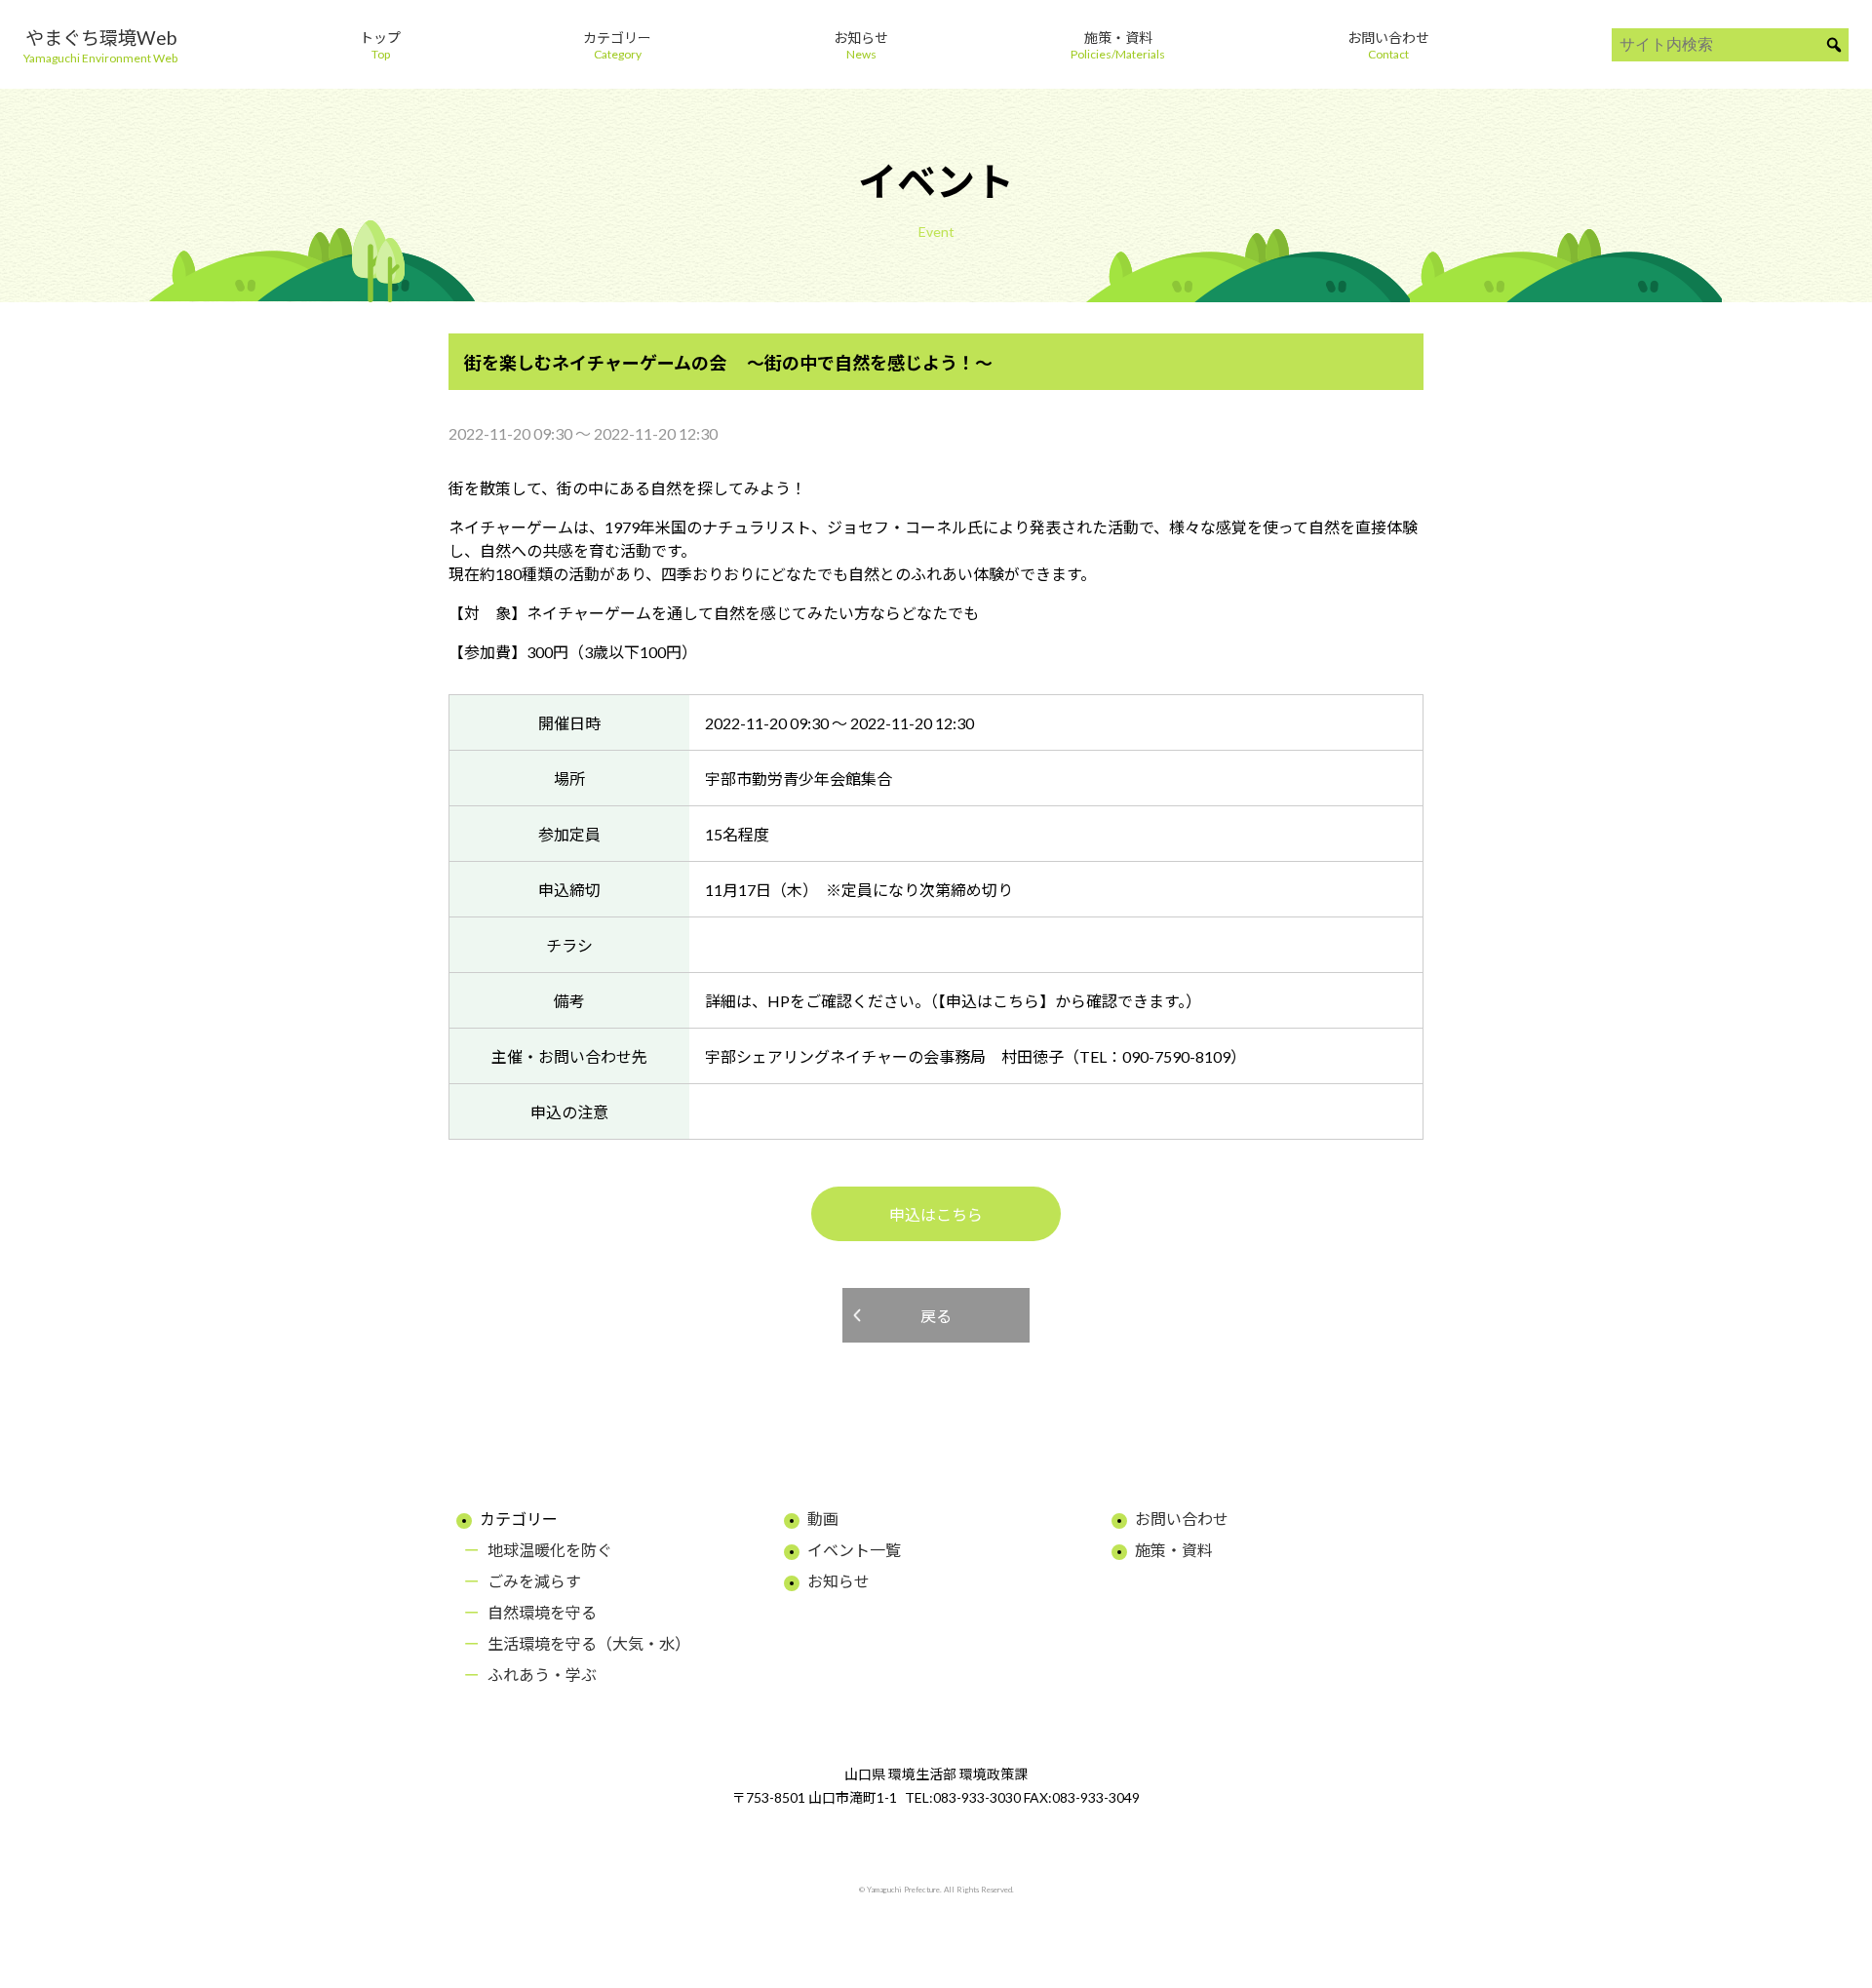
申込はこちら (936, 1214)
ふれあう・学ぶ (542, 1675)
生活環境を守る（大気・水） (589, 1643)
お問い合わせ (1182, 1519)
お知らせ (838, 1581)
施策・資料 (1174, 1550)
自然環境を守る (542, 1612)
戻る (936, 1316)
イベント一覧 (854, 1550)
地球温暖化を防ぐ (550, 1550)
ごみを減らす (534, 1581)
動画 (823, 1519)
